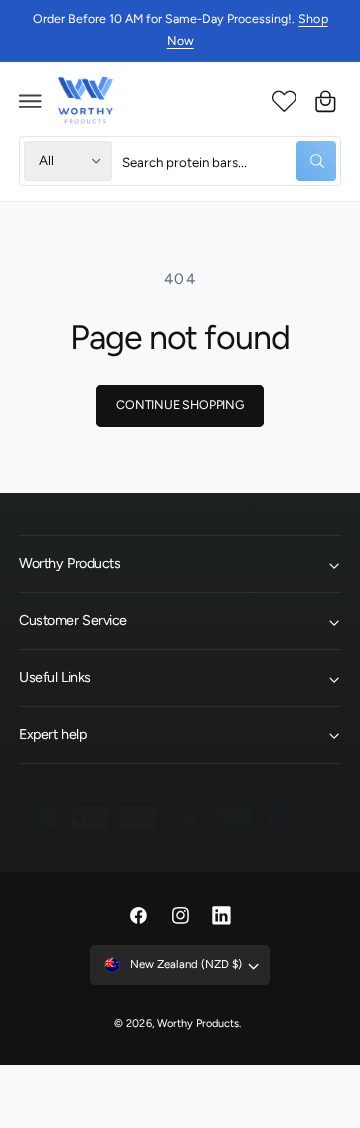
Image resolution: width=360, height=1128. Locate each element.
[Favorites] (284, 101)
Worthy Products (198, 1023)
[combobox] (229, 160)
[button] (31, 101)
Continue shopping (180, 404)
